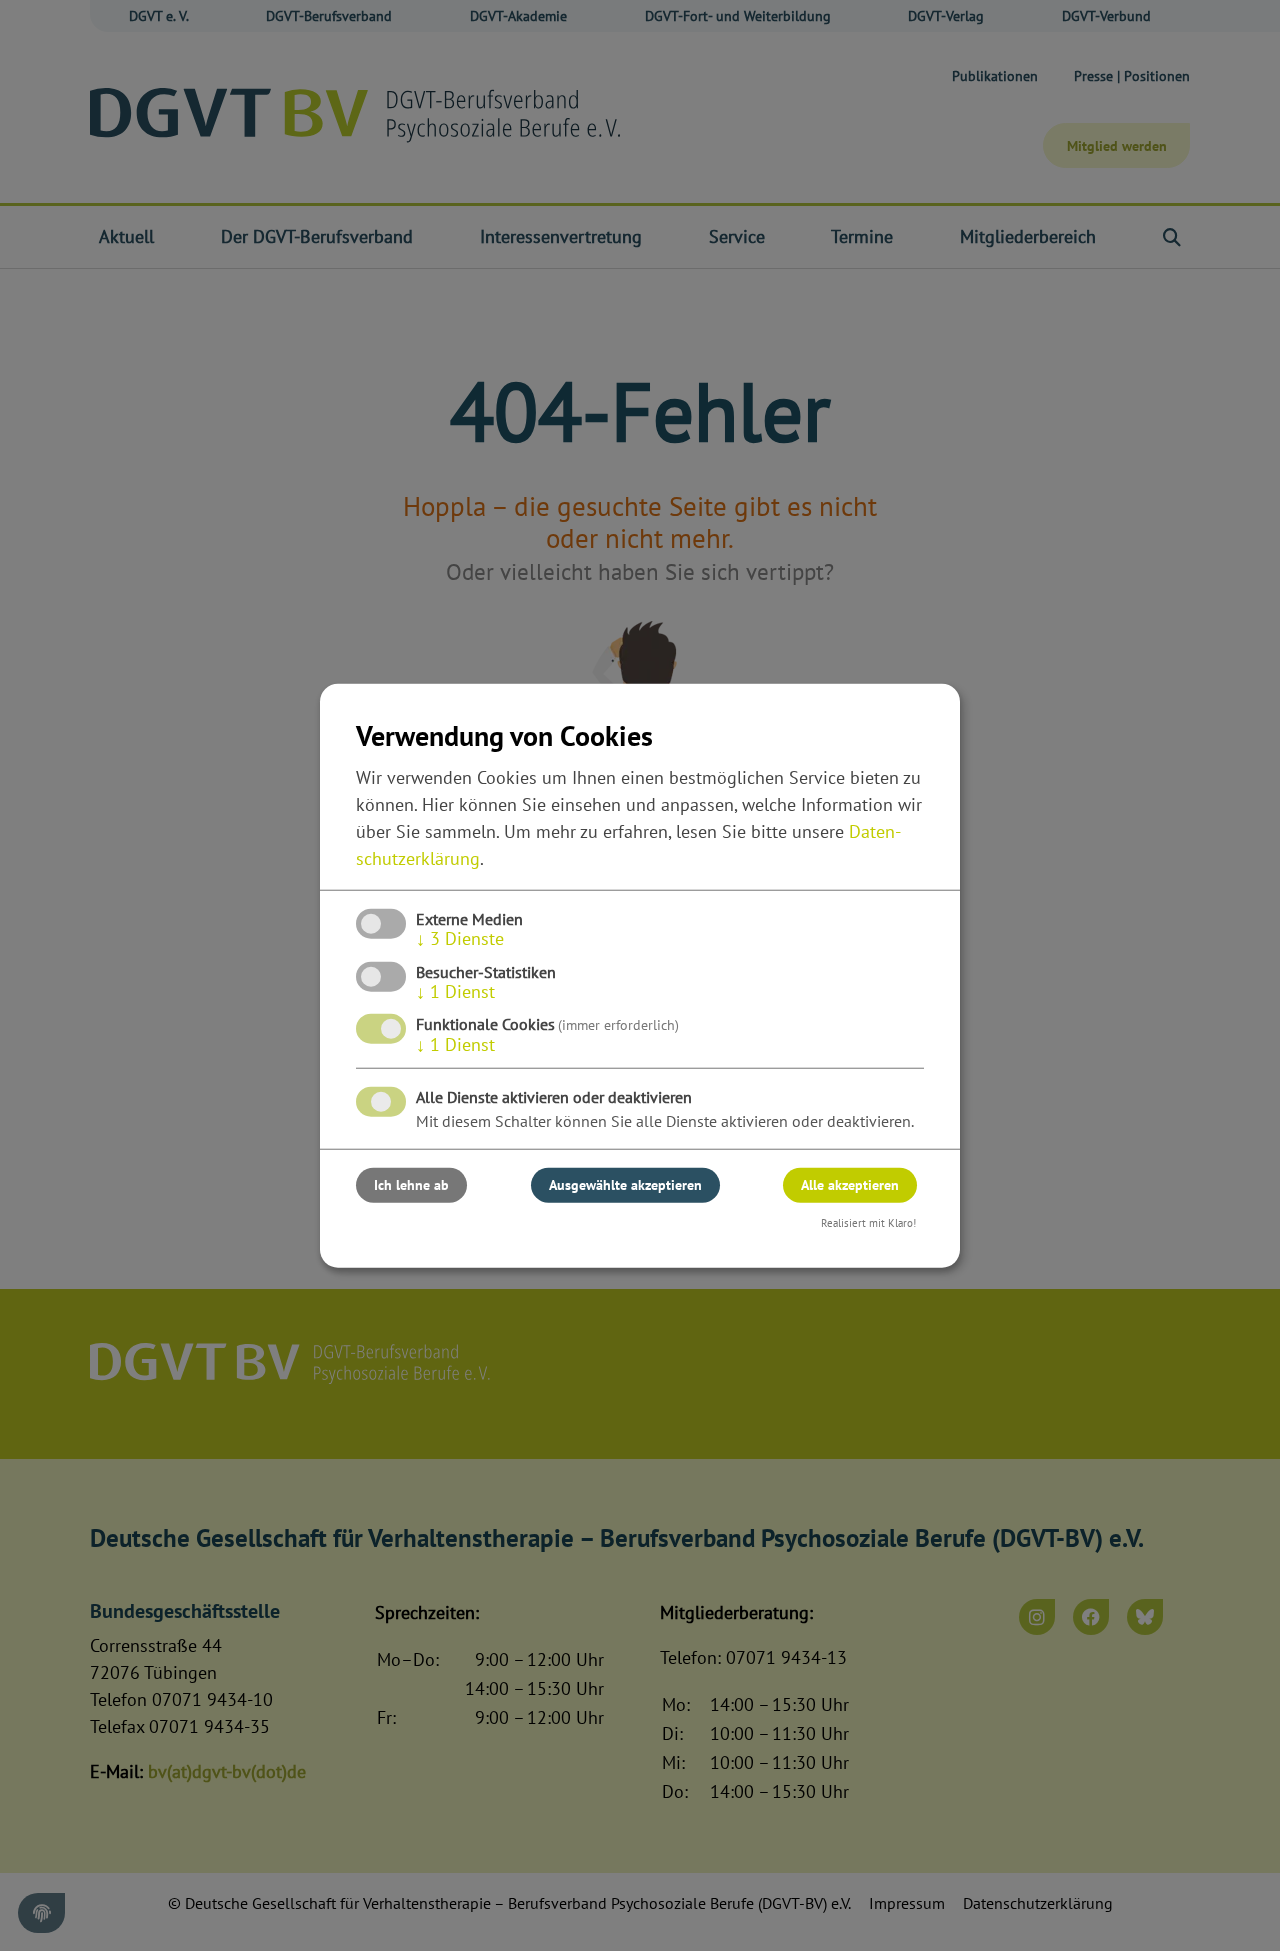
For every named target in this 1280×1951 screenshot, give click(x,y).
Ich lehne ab (411, 1185)
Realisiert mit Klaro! (868, 1223)
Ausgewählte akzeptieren (625, 1185)
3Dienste (460, 938)
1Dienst (455, 991)
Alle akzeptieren (850, 1185)
